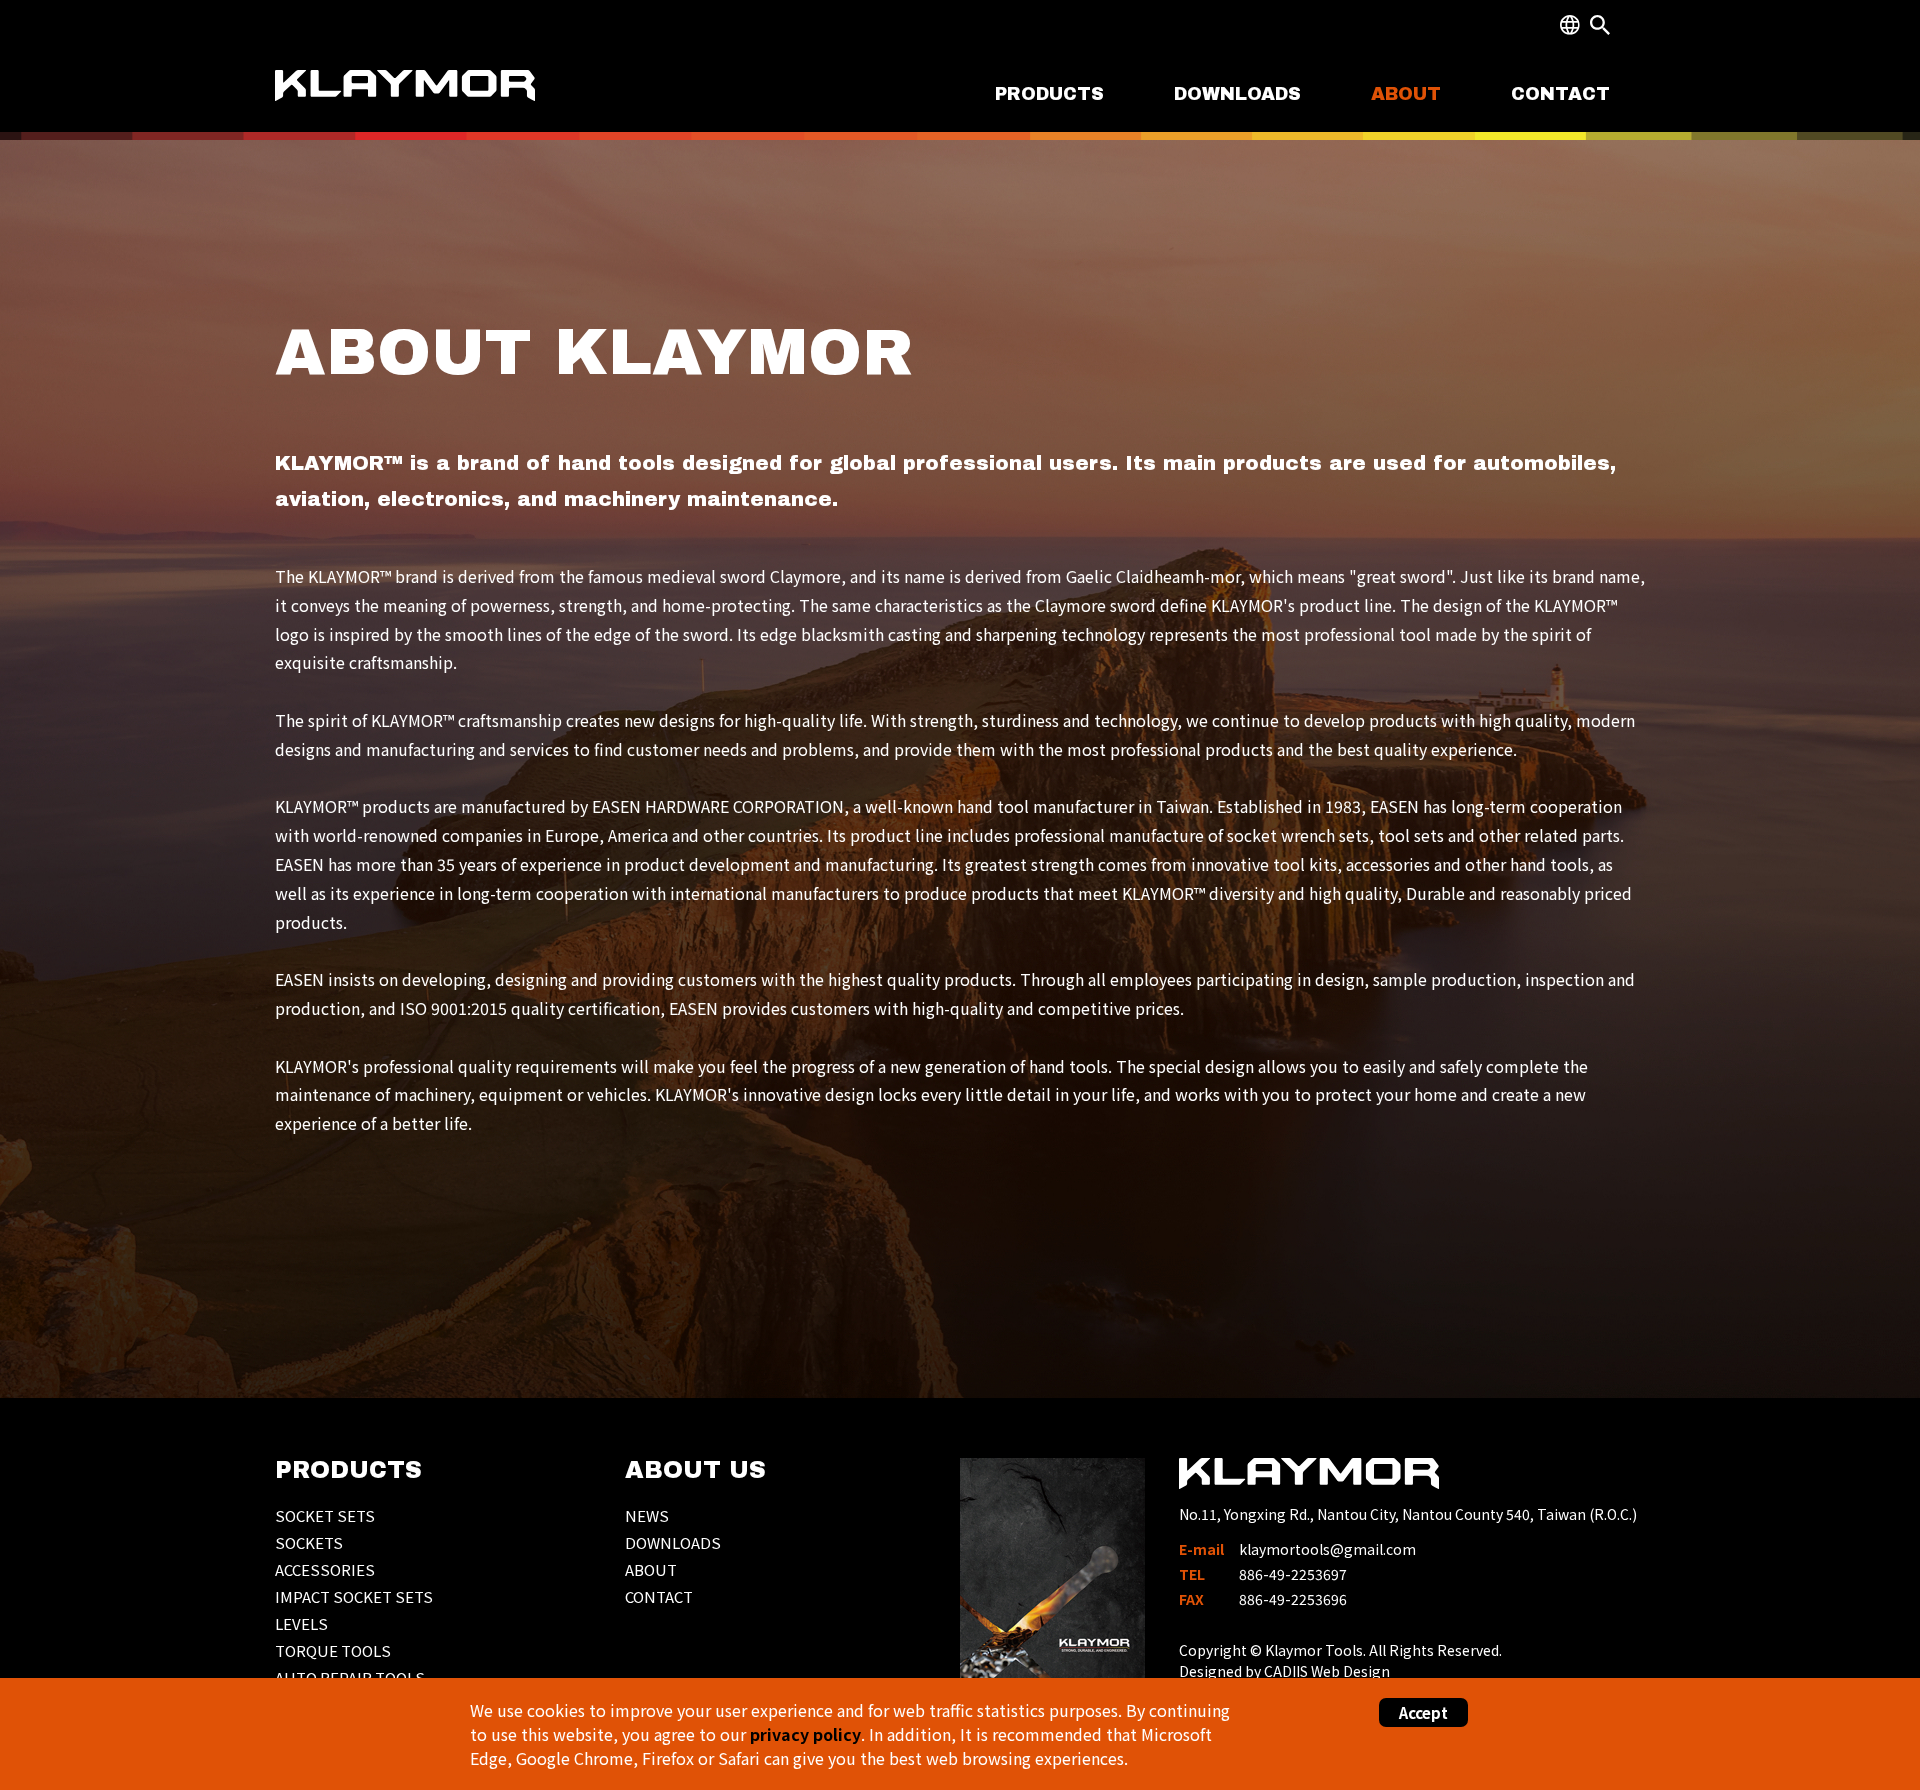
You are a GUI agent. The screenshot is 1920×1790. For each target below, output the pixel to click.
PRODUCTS (1049, 94)
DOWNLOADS (1237, 94)
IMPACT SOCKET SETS (354, 1596)
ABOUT (1406, 94)
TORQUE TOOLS (333, 1650)
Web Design (1350, 1671)
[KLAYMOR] (407, 102)
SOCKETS (309, 1542)
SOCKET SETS (325, 1515)
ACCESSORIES (325, 1569)
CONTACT (1560, 94)
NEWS (647, 1515)
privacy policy (805, 1734)
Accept (1423, 1712)
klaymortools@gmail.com (1327, 1549)
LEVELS (301, 1623)
